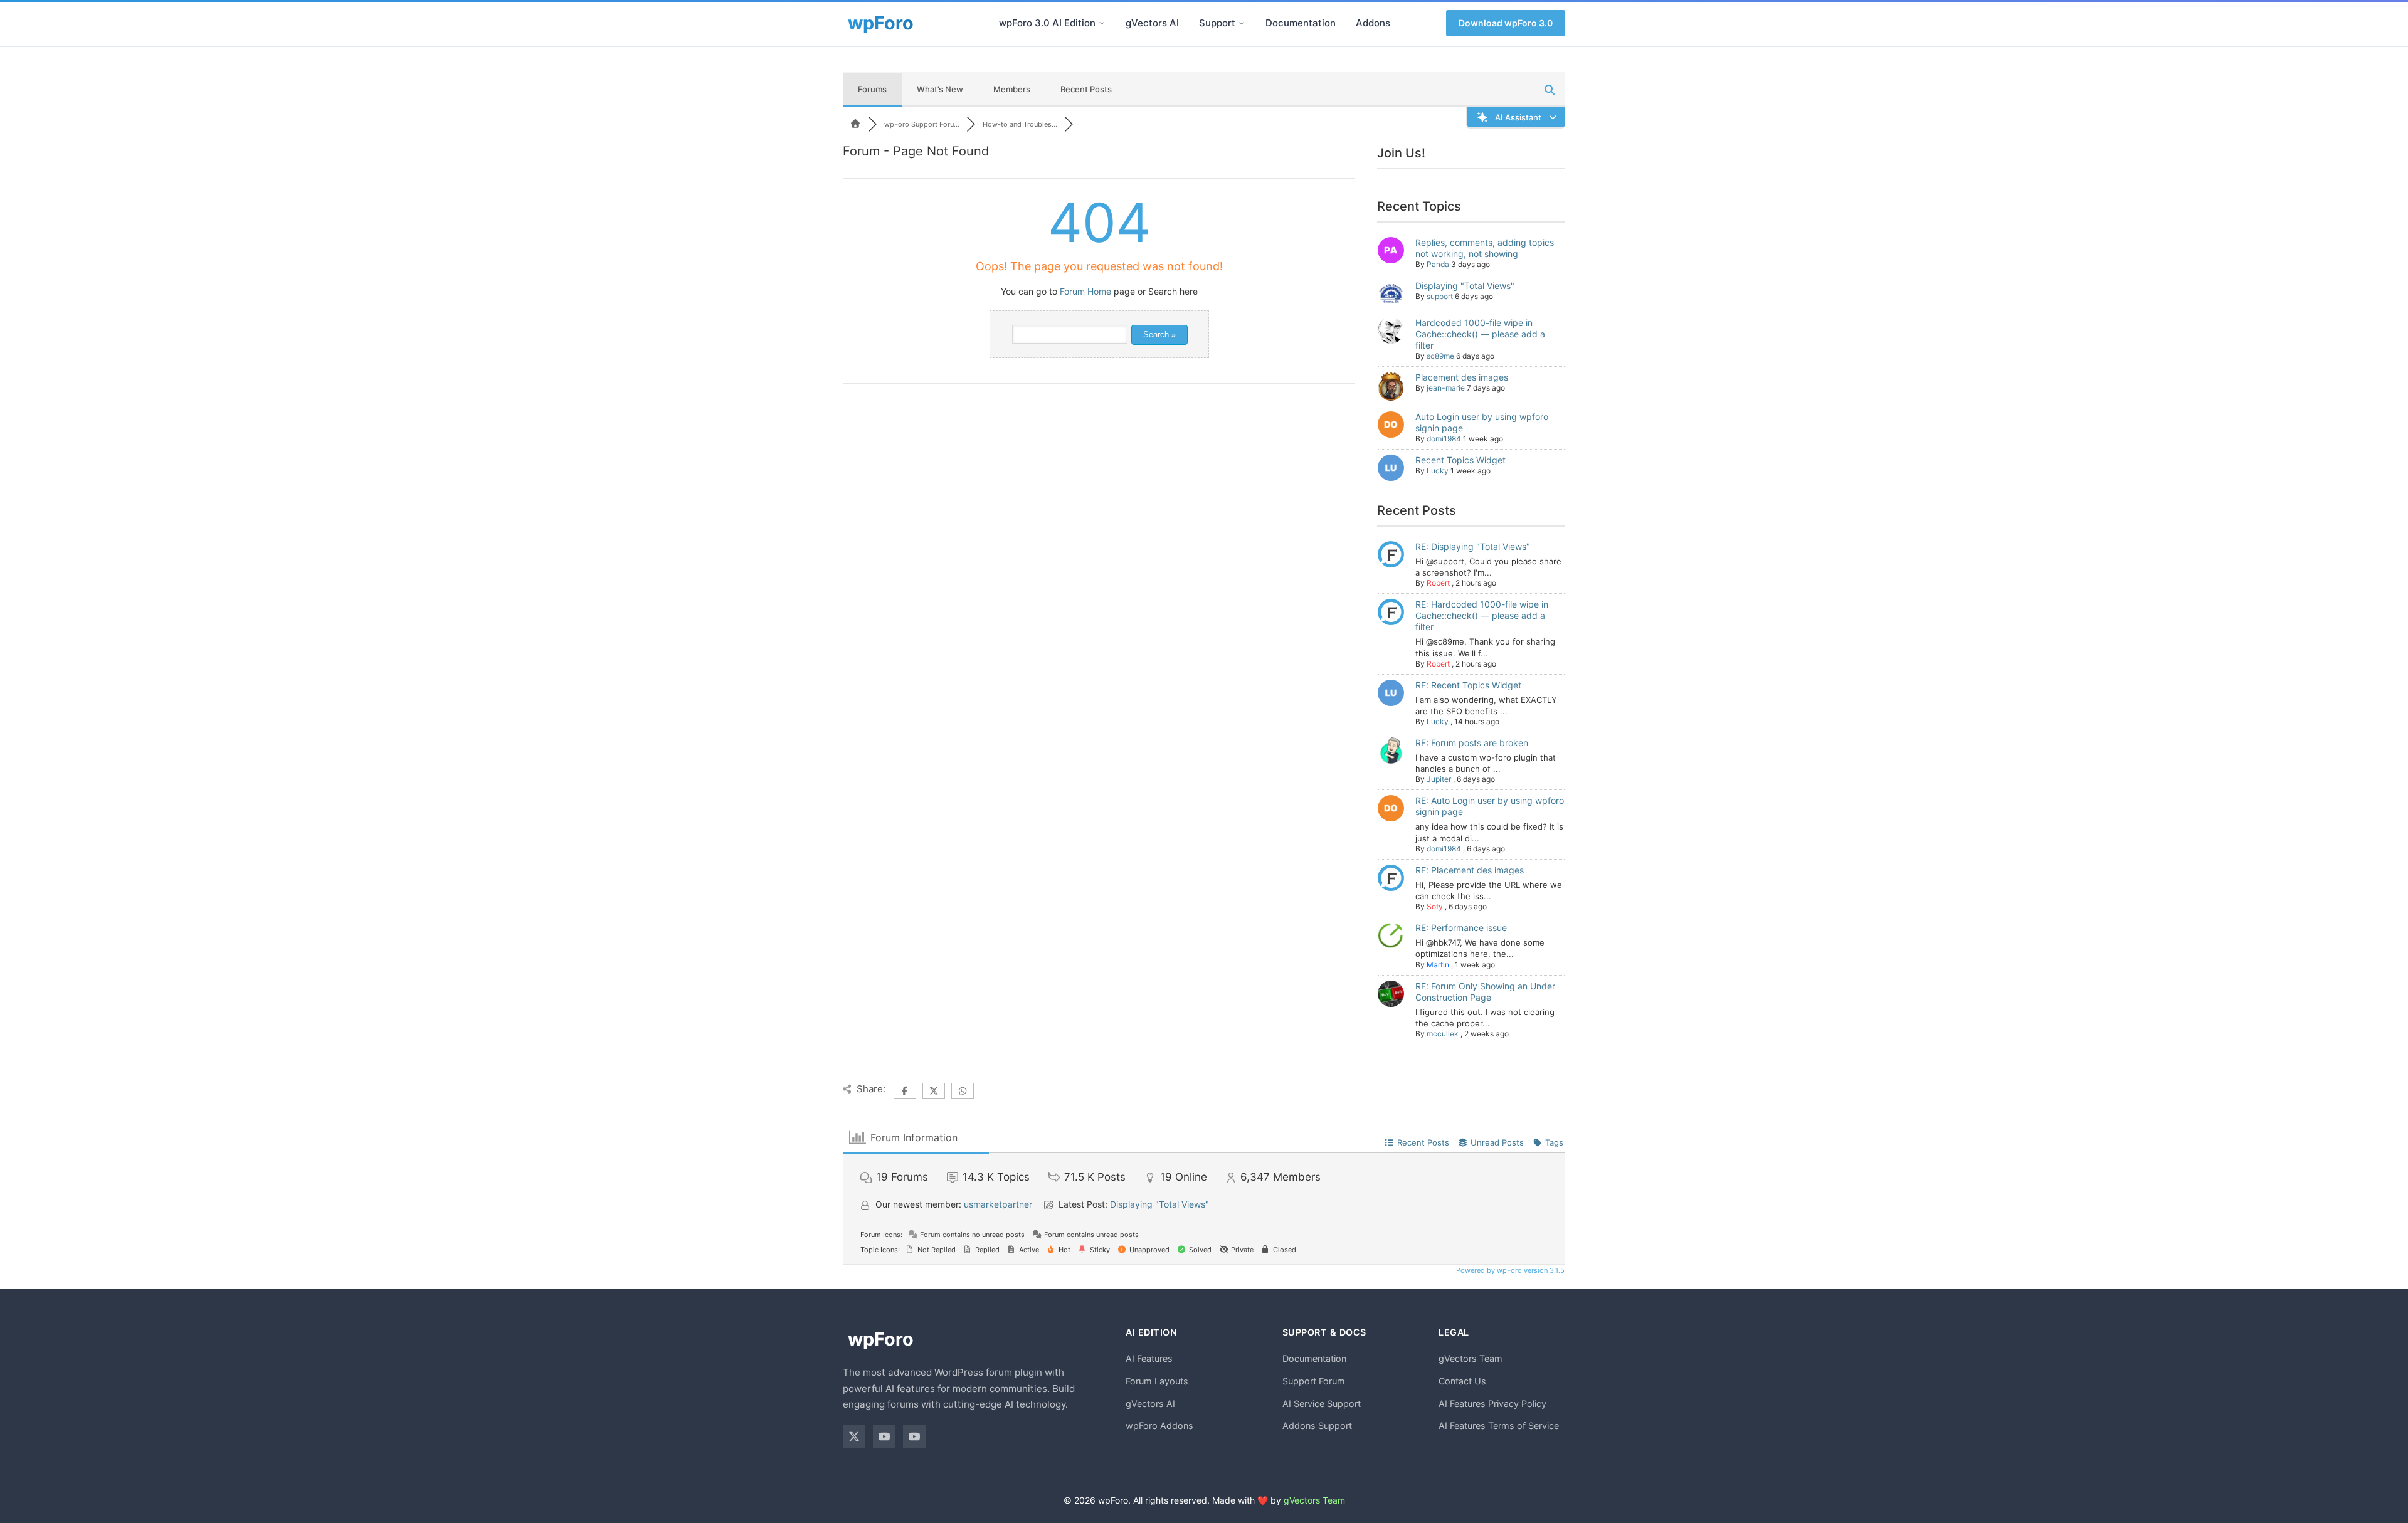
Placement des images (1462, 377)
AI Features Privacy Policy (1492, 1404)
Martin (1438, 965)
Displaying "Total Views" (1465, 286)
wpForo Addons (1159, 1426)
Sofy (1435, 906)
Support (1217, 23)
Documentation (1301, 23)
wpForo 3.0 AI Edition (1047, 23)
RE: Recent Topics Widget (1468, 685)
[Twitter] (854, 1436)
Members (1012, 89)
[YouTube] (884, 1436)
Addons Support (1317, 1426)
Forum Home (1085, 291)
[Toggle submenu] (1102, 23)
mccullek (1443, 1034)
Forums (872, 89)
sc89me (1440, 356)
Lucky (1438, 471)
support (1440, 296)
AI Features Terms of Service (1499, 1426)
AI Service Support (1322, 1404)
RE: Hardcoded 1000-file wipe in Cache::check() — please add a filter (1482, 615)
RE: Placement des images (1470, 870)
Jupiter (1439, 779)
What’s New (940, 89)
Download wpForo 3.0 (1506, 23)
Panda (1438, 264)
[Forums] (855, 124)
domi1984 (1444, 439)
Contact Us (1462, 1381)
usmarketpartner (998, 1204)
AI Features (1149, 1358)
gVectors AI (1152, 23)
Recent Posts (1086, 89)
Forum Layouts (1157, 1381)
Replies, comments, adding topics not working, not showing (1485, 248)
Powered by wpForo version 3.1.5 (1509, 1270)
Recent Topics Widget (1460, 460)
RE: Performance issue (1461, 928)
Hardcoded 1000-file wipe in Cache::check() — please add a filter (1480, 334)
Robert (1438, 583)
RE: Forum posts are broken (1472, 743)
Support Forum (1314, 1381)
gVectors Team (1471, 1358)
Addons (1373, 23)
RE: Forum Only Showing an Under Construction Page (1485, 992)
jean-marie (1446, 388)
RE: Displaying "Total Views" (1473, 546)
